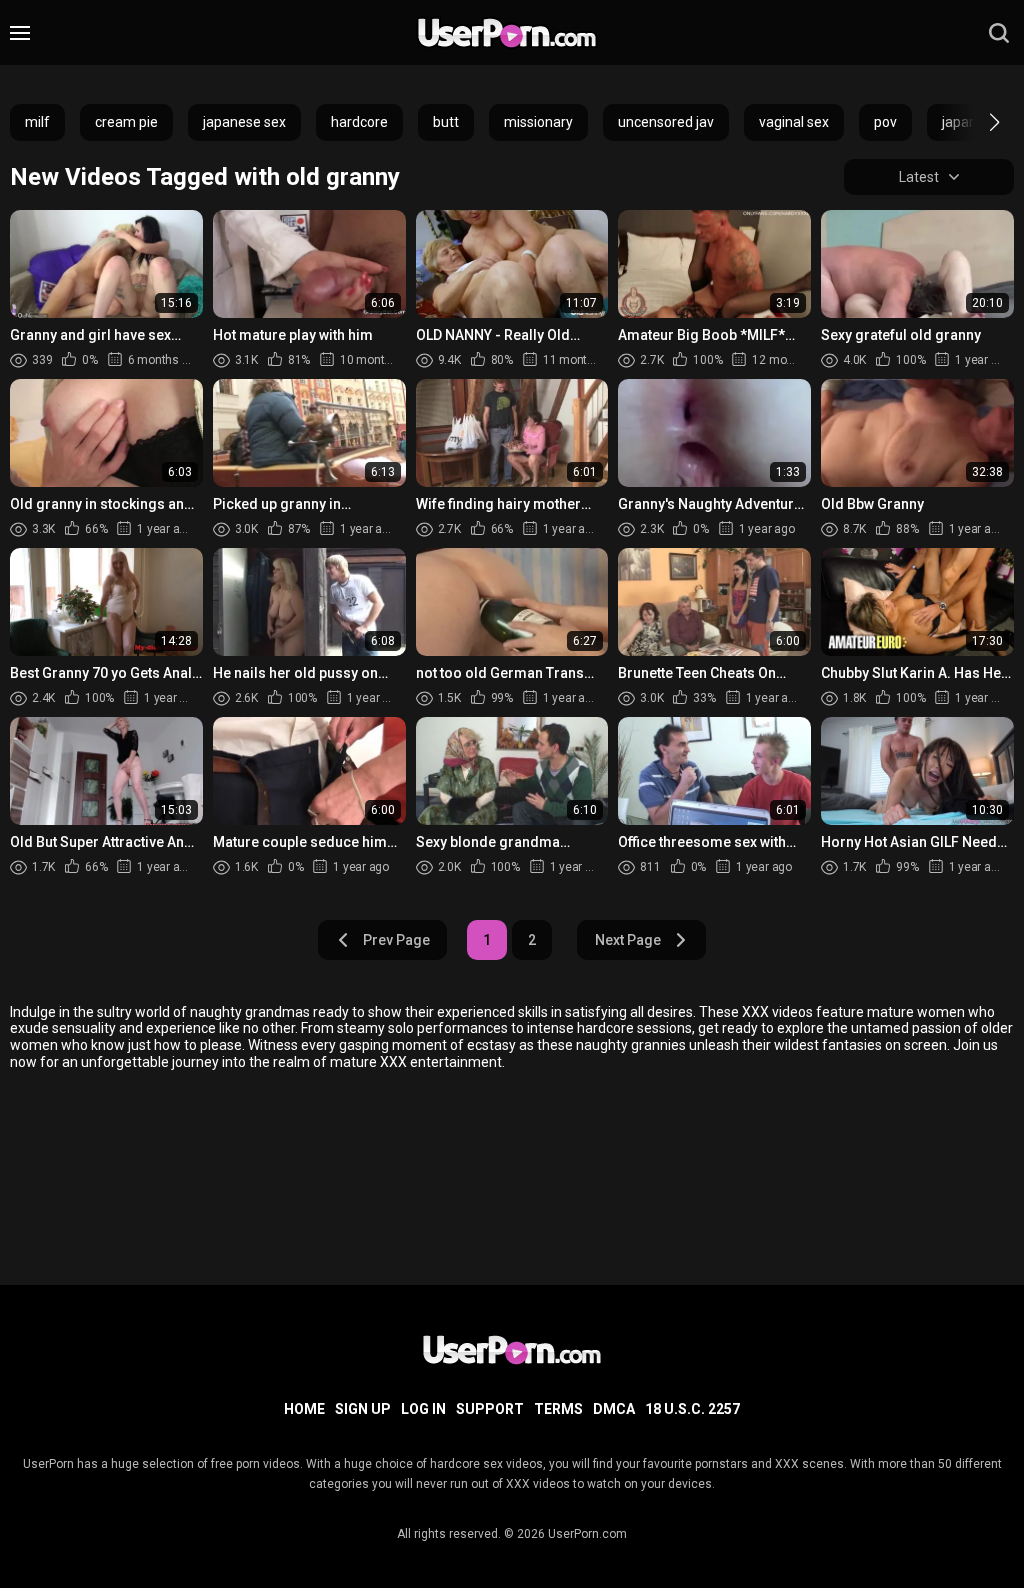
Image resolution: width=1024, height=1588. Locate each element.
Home (304, 1409)
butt (446, 122)
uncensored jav (666, 122)
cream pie (126, 122)
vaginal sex (794, 122)
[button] (976, 122)
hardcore (359, 122)
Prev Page (396, 940)
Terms (558, 1409)
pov (885, 122)
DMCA (614, 1409)
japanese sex (244, 122)
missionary (538, 122)
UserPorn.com (587, 1534)
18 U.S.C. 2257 (692, 1409)
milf (37, 122)
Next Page (628, 940)
